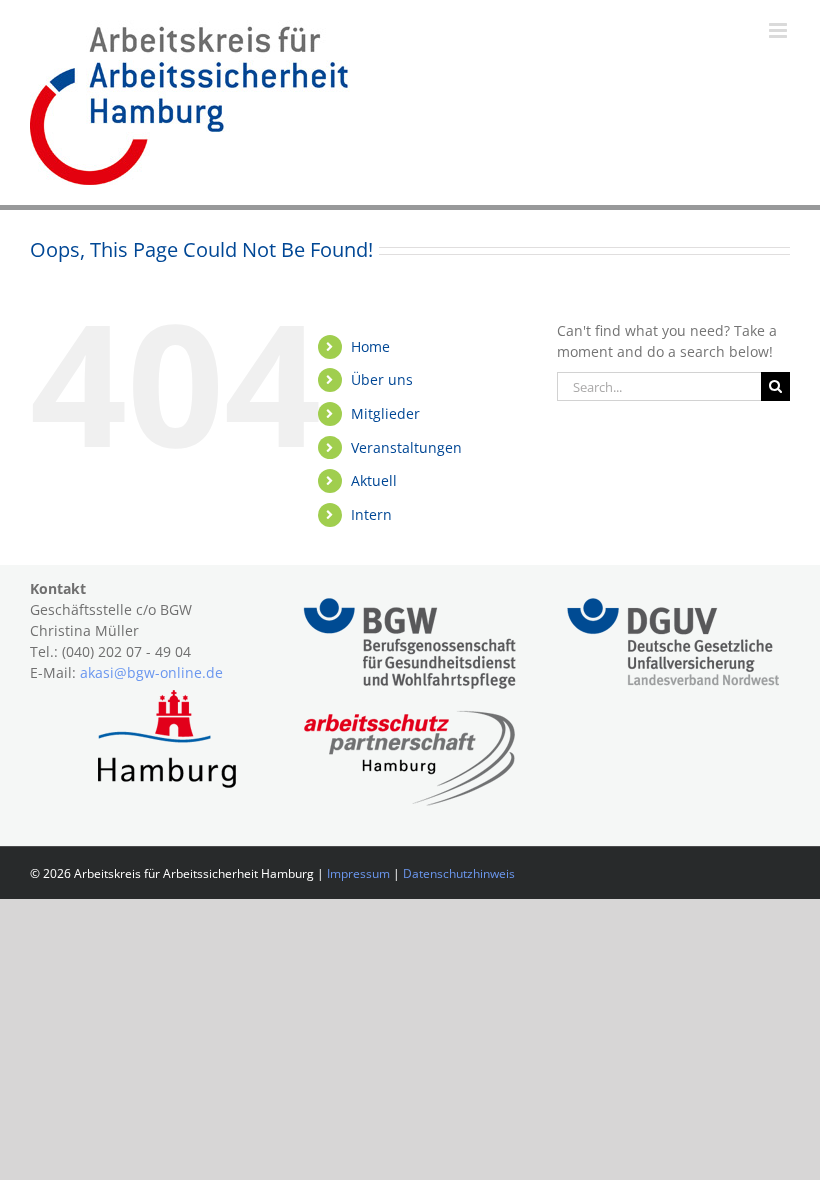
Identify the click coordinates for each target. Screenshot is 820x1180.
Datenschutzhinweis (459, 873)
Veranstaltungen (406, 447)
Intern (371, 514)
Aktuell (374, 480)
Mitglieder (385, 413)
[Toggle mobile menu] (779, 30)
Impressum (358, 873)
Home (370, 346)
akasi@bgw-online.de (151, 672)
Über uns (382, 379)
